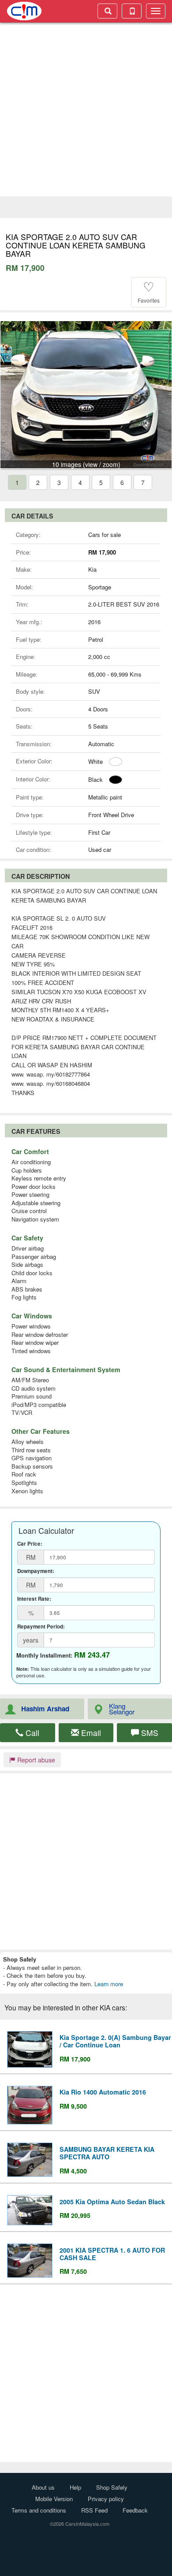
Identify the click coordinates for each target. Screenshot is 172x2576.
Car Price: (30, 1544)
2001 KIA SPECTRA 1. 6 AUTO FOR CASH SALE (112, 2254)
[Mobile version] (132, 11)
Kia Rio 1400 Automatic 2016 (103, 2092)
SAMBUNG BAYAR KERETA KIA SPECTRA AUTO (107, 2153)
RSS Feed (94, 2510)
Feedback (135, 2510)
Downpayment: (36, 1571)
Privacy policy (106, 2499)
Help (75, 2487)
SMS (149, 1733)
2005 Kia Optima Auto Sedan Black (112, 2202)
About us (43, 2487)
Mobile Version (54, 2499)
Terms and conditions (39, 2510)
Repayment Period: (41, 1627)
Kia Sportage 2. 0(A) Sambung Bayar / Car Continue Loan (115, 2041)
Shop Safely (112, 2487)
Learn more (109, 1984)
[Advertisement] (86, 111)
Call (31, 1733)
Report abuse (35, 1760)
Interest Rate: (34, 1599)
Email (90, 1733)
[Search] (107, 11)
